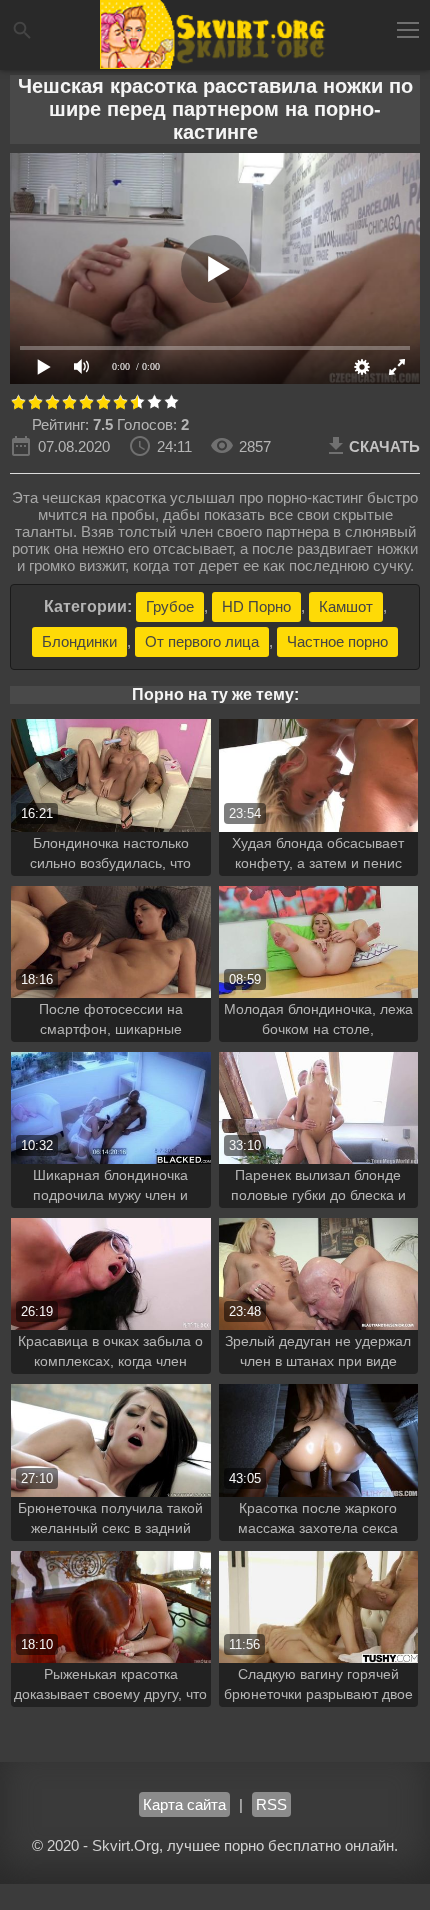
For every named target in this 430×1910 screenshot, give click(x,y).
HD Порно (256, 606)
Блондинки (79, 641)
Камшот (346, 606)
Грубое (170, 606)
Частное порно (337, 641)
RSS (271, 1804)
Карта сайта (184, 1804)
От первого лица (202, 641)
